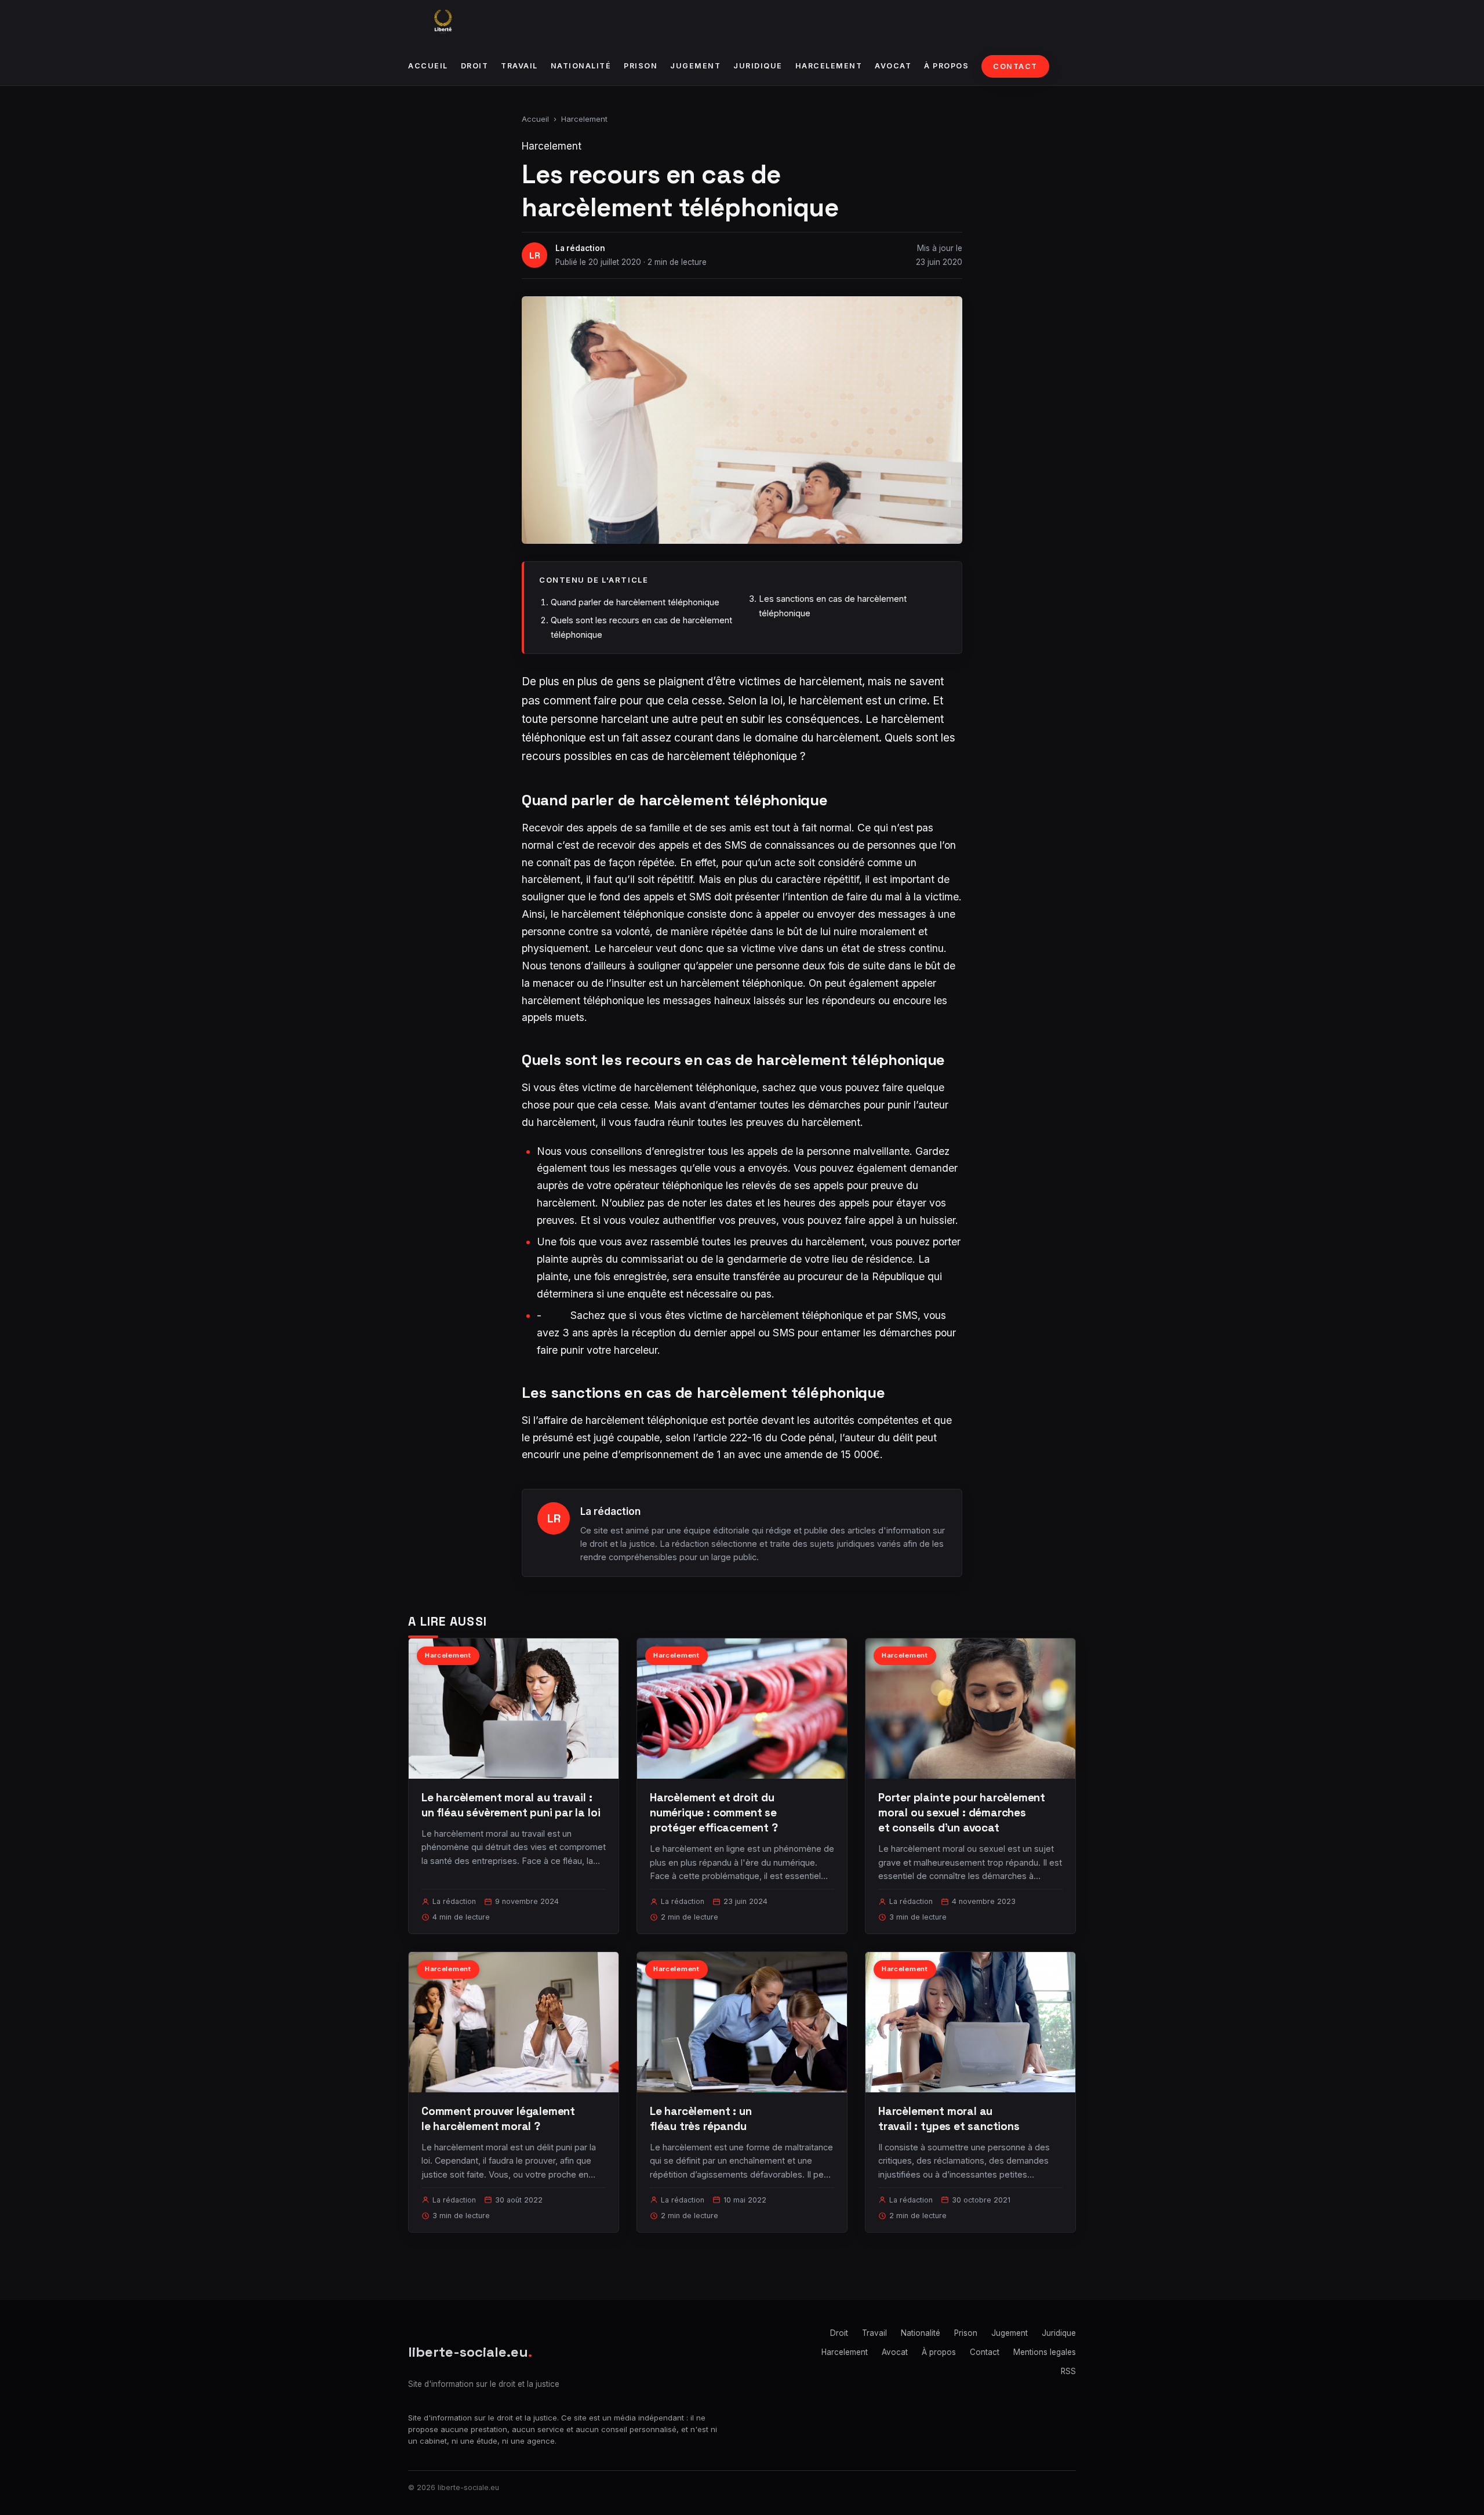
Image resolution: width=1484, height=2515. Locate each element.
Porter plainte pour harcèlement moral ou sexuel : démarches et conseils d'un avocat (962, 1813)
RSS (1068, 2371)
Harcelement (829, 66)
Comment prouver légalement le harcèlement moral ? (498, 2119)
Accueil (428, 66)
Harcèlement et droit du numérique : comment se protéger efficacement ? (714, 1813)
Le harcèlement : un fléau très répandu (701, 2119)
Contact (1015, 66)
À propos (946, 66)
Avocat (893, 66)
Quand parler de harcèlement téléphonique (635, 602)
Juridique (758, 66)
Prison (641, 66)
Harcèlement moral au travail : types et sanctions (949, 2119)
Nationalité (581, 66)
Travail (519, 66)
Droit (475, 66)
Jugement (695, 66)
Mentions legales (1045, 2352)
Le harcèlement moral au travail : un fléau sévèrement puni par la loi (511, 1805)
